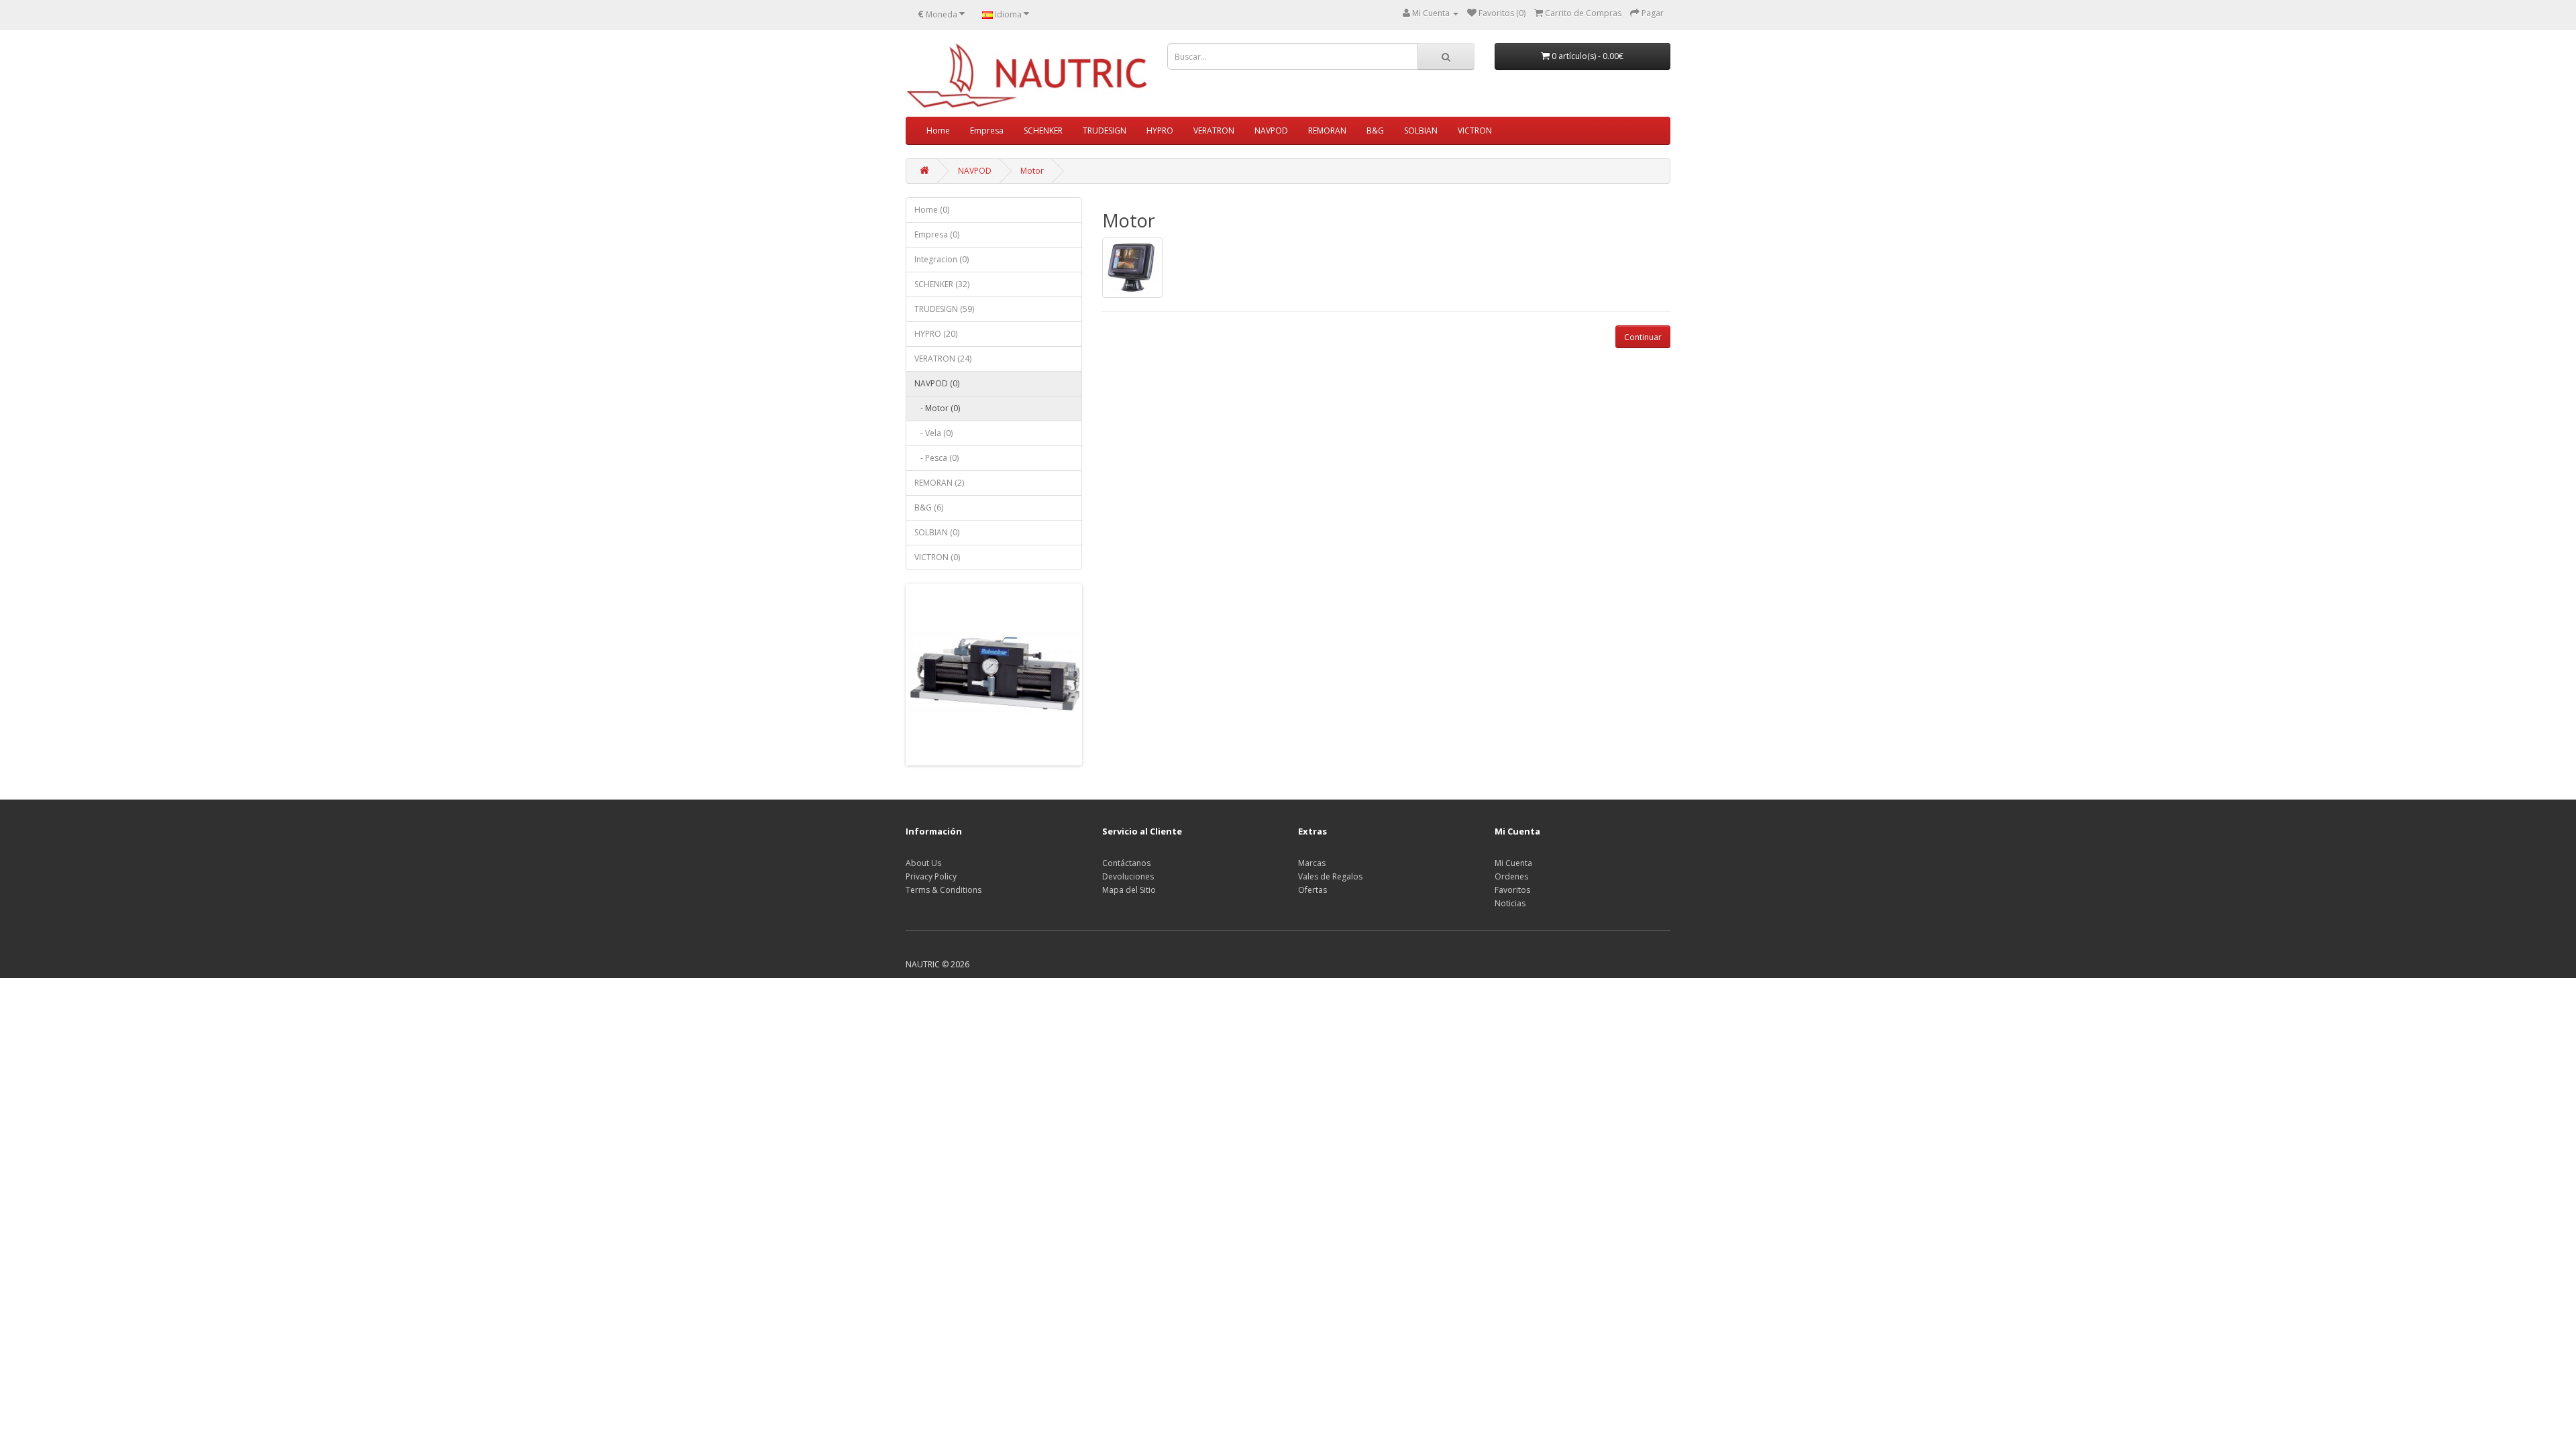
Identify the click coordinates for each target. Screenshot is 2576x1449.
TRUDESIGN (1105, 130)
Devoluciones (1128, 876)
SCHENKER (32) (942, 284)
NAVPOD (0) (937, 383)
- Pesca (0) (936, 458)
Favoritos (1512, 890)
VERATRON (1214, 130)
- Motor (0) (937, 408)
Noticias (1510, 903)
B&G (1375, 130)
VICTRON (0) (937, 557)
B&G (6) (929, 507)
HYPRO (1160, 130)
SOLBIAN (1421, 130)
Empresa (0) (937, 234)
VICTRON (1475, 130)
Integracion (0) (942, 259)
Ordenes (1511, 876)
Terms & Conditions (944, 890)
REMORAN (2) (939, 483)
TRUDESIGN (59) (944, 309)
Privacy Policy (931, 876)
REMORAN (1327, 130)
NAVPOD (1271, 130)
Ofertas (1312, 890)
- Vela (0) (933, 433)
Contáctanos (1126, 863)
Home (938, 130)
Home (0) (932, 210)
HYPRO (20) (936, 334)
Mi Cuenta (1513, 863)
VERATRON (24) (943, 359)
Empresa (987, 130)
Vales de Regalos (1330, 876)
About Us (923, 863)
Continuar (1643, 337)
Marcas (1312, 863)
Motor (1032, 171)
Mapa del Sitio (1129, 890)
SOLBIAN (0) (937, 532)
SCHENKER (1043, 130)
